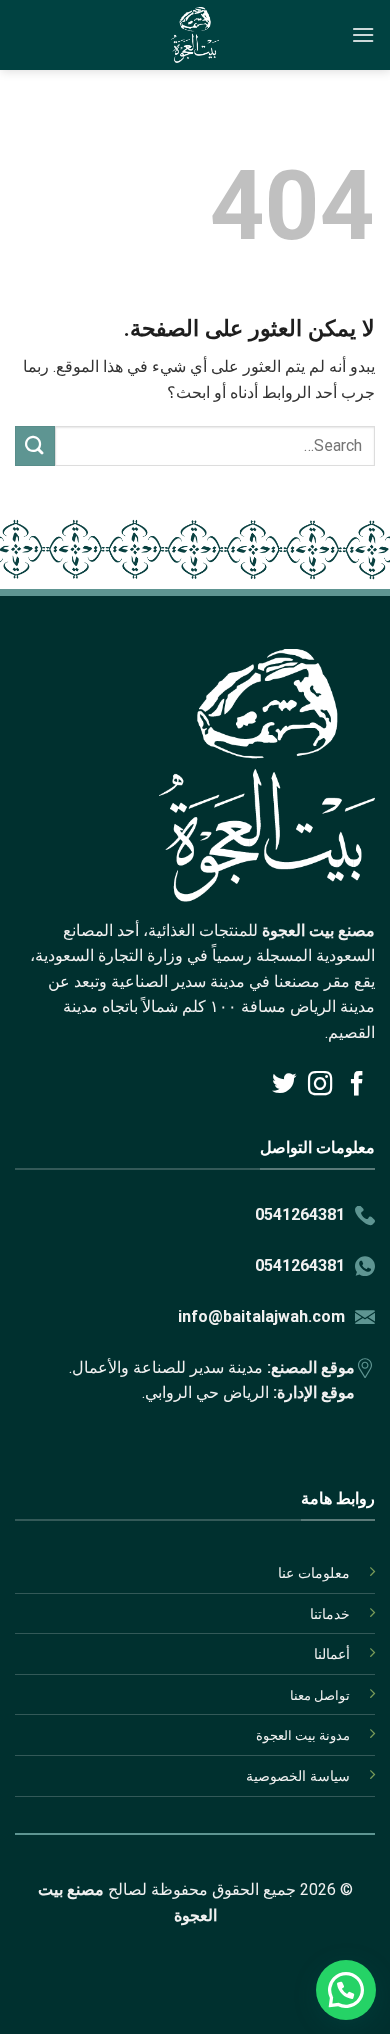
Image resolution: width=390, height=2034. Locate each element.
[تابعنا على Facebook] (357, 1085)
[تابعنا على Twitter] (283, 1085)
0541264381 (300, 1214)
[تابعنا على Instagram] (320, 1085)
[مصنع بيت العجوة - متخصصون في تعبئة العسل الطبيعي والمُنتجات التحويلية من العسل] (195, 35)
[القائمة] (363, 34)
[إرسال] (35, 445)
